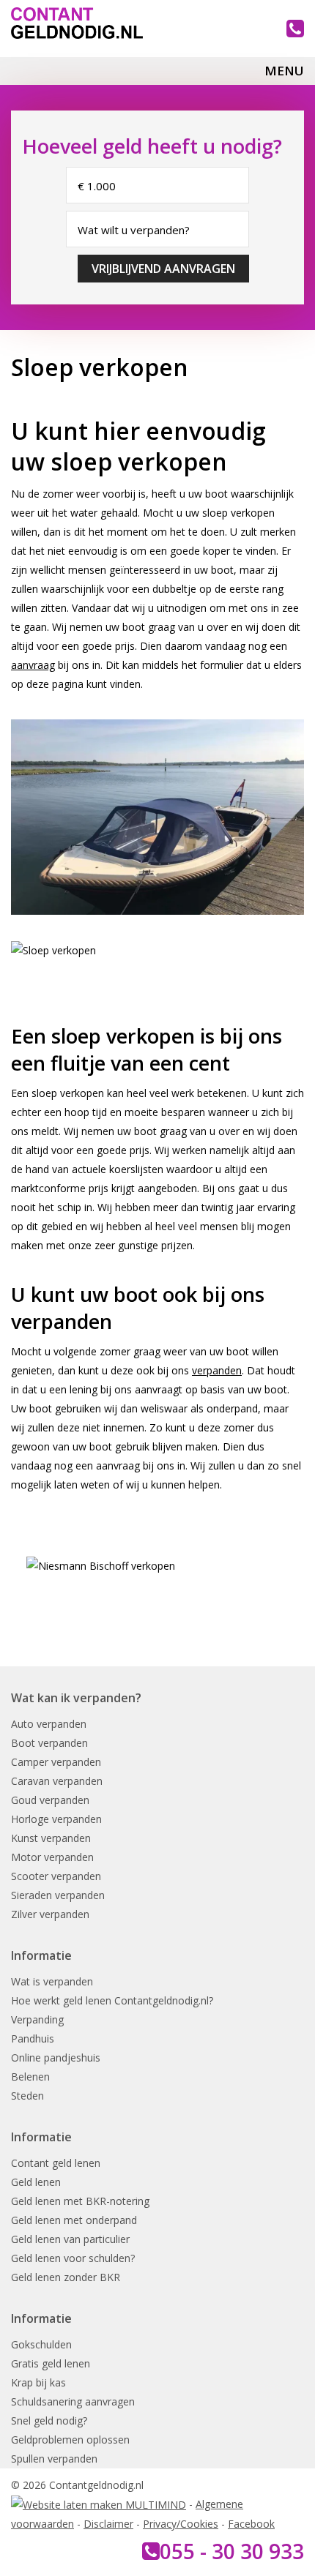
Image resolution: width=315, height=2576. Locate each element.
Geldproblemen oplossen (70, 2440)
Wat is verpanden (52, 1981)
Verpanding (37, 2019)
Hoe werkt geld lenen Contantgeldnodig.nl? (112, 2000)
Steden (27, 2096)
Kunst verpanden (51, 1838)
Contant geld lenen (56, 2163)
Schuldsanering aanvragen (73, 2401)
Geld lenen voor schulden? (73, 2258)
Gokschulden (41, 2344)
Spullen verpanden (54, 2459)
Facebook (251, 2524)
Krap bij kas (38, 2382)
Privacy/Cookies (181, 2524)
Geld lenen (36, 2182)
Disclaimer (108, 2524)
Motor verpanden (52, 1857)
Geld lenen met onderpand (74, 2220)
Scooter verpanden (56, 1876)
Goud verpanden (50, 1800)
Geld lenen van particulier (70, 2239)
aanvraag (33, 665)
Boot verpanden (49, 1743)
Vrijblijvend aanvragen (163, 269)
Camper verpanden (56, 1762)
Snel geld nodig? (49, 2420)
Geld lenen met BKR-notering (80, 2201)
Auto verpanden (49, 1724)
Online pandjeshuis (56, 2058)
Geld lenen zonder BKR (66, 2277)
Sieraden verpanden (58, 1895)
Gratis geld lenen (51, 2363)
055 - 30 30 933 (232, 2551)
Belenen (30, 2077)
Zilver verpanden (50, 1914)
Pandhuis (33, 2038)
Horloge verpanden (56, 1819)
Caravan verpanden (57, 1781)
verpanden (217, 1370)
